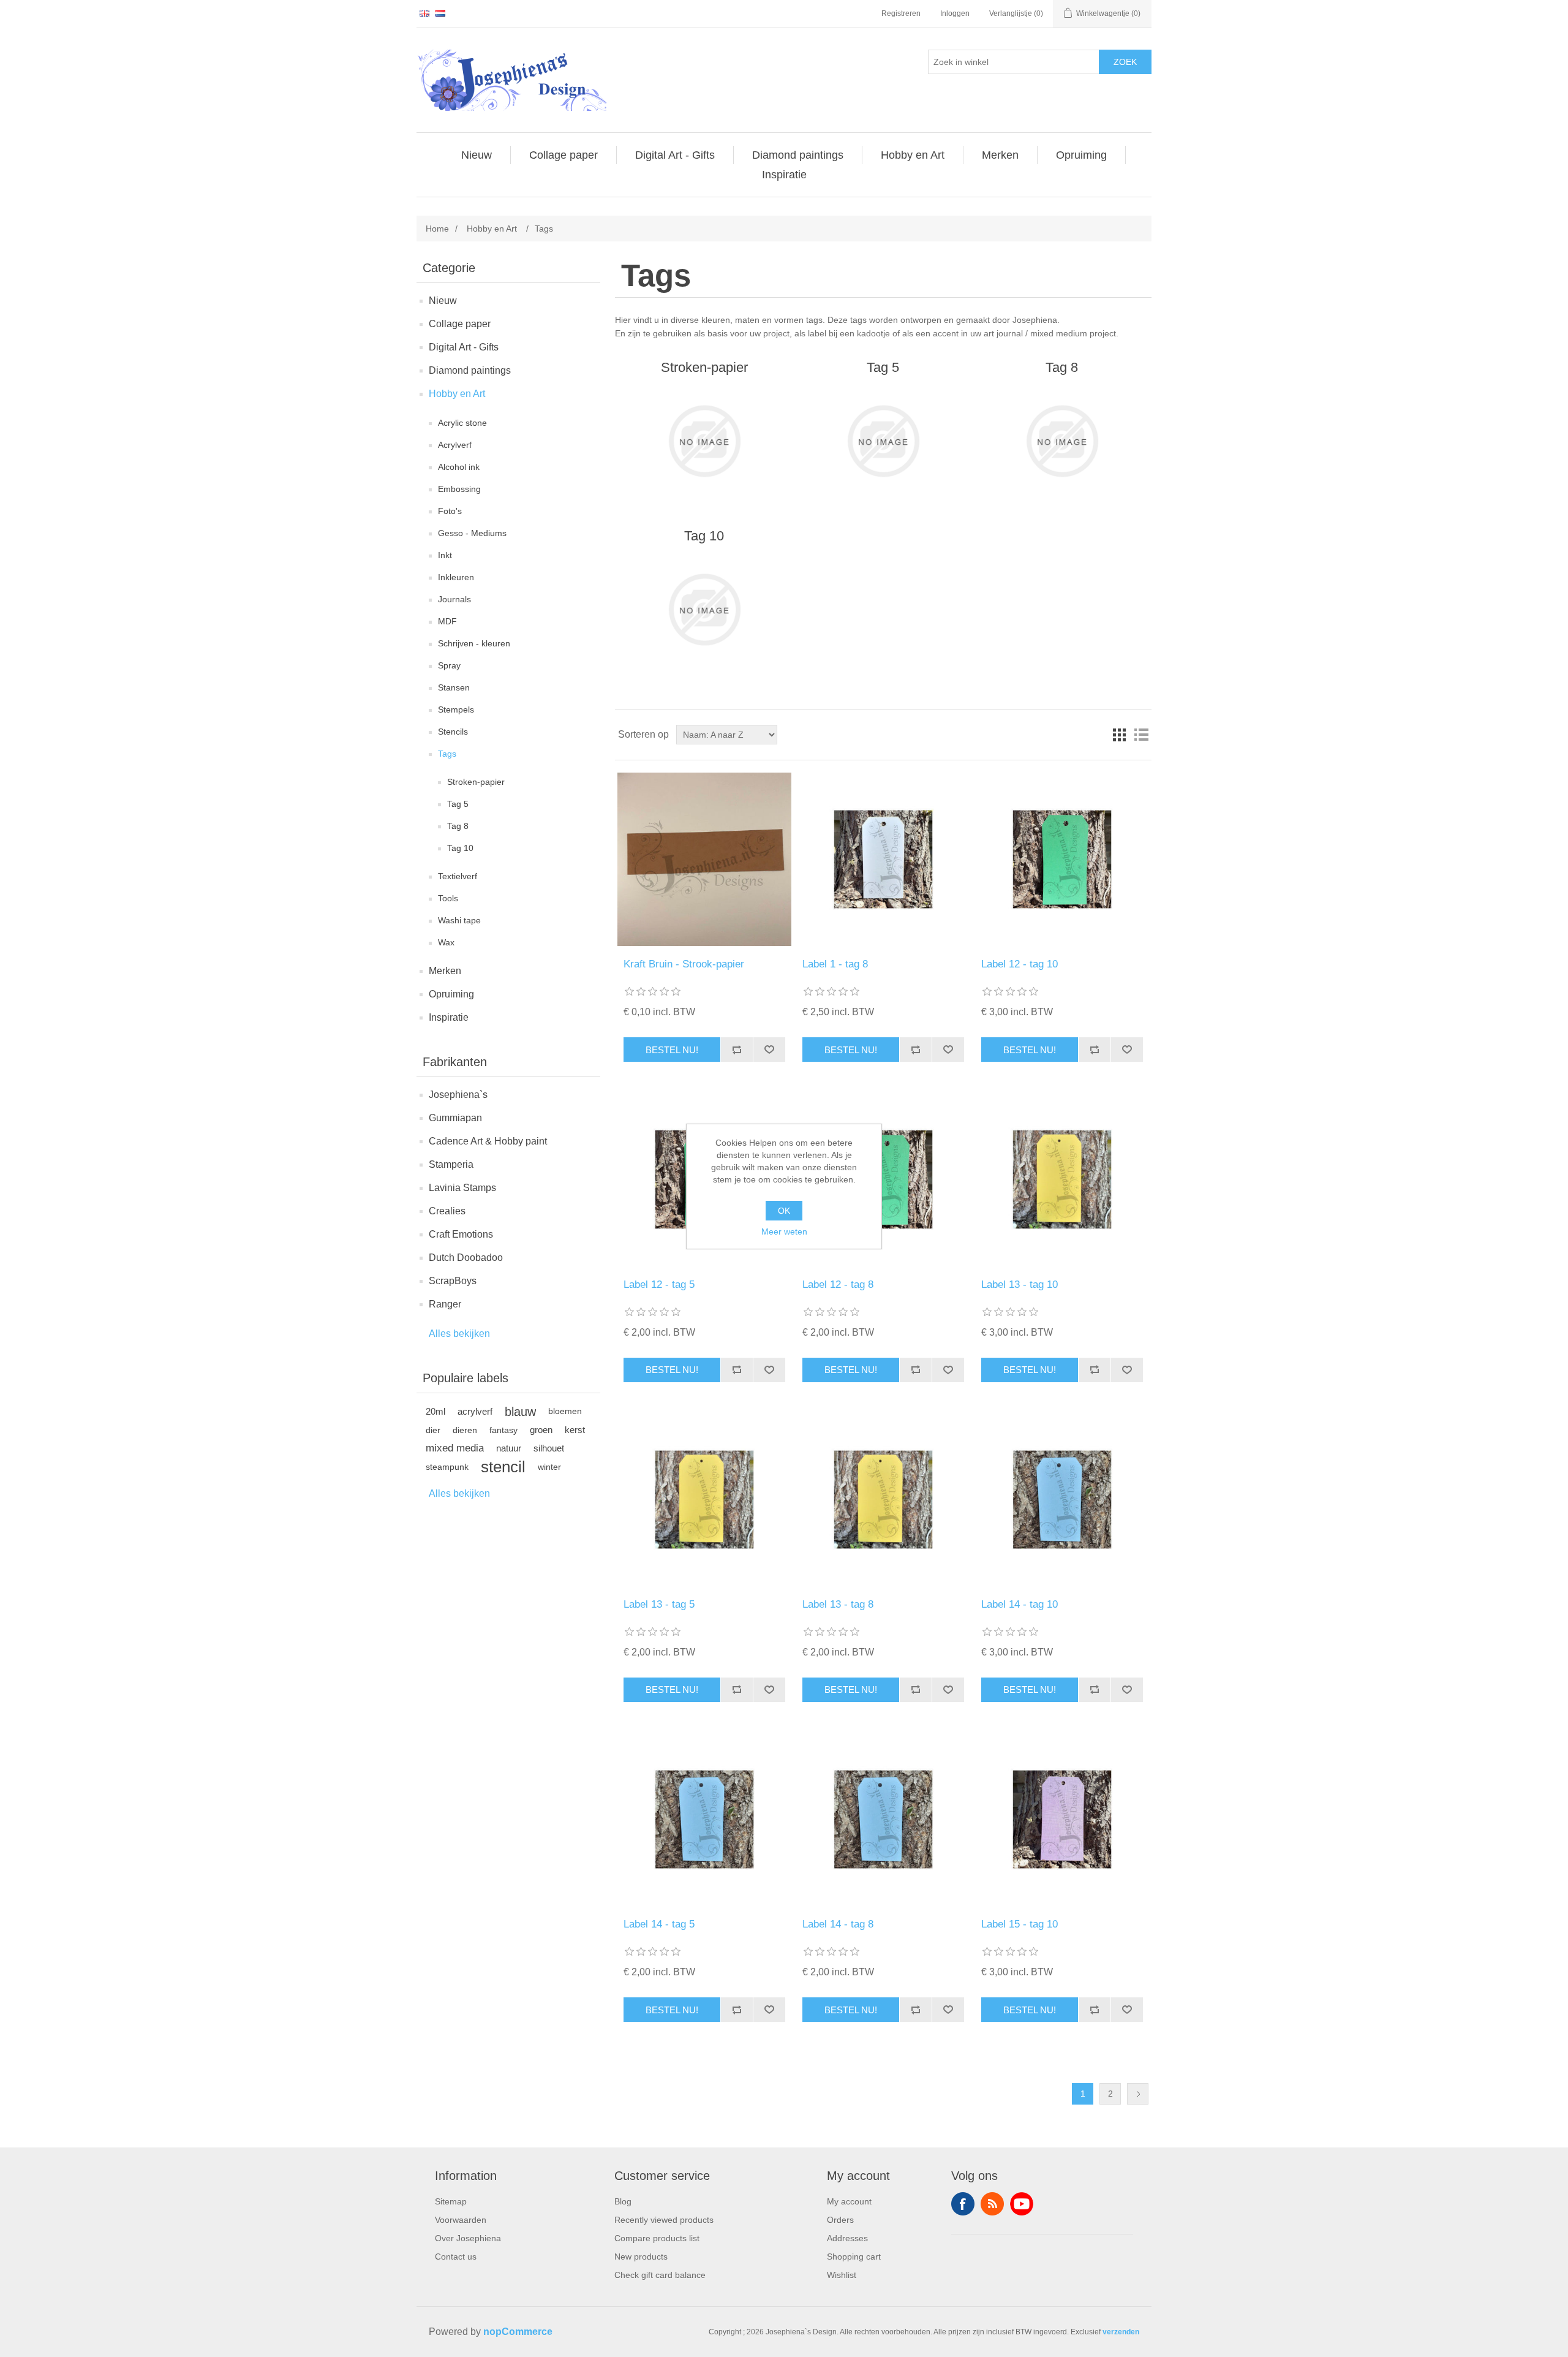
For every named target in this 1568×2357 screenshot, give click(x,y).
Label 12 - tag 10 (1020, 964)
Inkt (445, 555)
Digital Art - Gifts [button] (675, 155)
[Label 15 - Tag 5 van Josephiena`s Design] (1062, 1819)
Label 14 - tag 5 (659, 1924)
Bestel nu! (672, 1050)
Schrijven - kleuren (474, 643)
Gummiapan (455, 1118)
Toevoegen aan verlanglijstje (769, 1050)
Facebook (963, 2204)
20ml (435, 1411)
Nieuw (443, 301)
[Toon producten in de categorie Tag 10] (704, 610)
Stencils (453, 732)
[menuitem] (477, 155)
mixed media (455, 1448)
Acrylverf (455, 445)
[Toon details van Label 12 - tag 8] (883, 1179)
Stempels (456, 709)
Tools (448, 898)
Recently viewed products (664, 2220)
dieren (465, 1430)
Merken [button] (1000, 155)
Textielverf (458, 876)
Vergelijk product (737, 1050)
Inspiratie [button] (784, 175)
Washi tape (459, 920)
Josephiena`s (458, 1095)
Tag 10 (460, 848)
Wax (446, 942)
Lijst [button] (1141, 735)
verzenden (1121, 2332)
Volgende (1138, 2094)
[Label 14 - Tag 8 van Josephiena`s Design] (883, 1819)
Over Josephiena (468, 2238)
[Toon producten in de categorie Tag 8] (1062, 441)
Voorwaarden (461, 2220)
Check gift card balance (660, 2275)
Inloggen (955, 13)
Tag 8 (458, 826)
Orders (840, 2220)
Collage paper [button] (563, 155)
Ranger (445, 1304)
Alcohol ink (459, 467)
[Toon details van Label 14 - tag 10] (1062, 1500)
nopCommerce (518, 2332)
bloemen (565, 1411)
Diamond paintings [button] (798, 155)
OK (784, 1211)
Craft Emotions (461, 1234)
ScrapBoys (453, 1281)
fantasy (503, 1430)
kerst (575, 1430)
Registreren (901, 13)
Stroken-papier (476, 782)
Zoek (1125, 62)
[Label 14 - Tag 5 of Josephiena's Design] (704, 1819)
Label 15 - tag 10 (1020, 1924)
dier (433, 1430)
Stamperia (451, 1164)
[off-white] (883, 859)
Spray (449, 665)
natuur (509, 1448)
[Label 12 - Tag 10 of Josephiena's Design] (1062, 859)
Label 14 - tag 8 (838, 1924)
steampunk (447, 1467)
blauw (520, 1412)
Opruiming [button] (1081, 155)
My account (849, 2201)
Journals (454, 599)
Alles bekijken (459, 1334)
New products (641, 2257)
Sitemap (451, 2201)
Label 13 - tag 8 (838, 1604)
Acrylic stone (462, 423)
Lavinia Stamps (462, 1188)
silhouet (549, 1448)
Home (437, 229)
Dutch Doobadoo (466, 1258)
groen (541, 1430)
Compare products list (657, 2238)
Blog (623, 2201)
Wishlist (842, 2275)
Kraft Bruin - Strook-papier (684, 964)
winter (549, 1467)
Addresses (847, 2238)
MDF (447, 621)
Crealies (447, 1211)
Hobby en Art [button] (913, 155)
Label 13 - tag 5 (659, 1604)
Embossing (459, 489)
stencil (503, 1467)
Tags (447, 754)
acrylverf (475, 1411)
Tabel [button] (1119, 735)
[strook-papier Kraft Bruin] (704, 859)
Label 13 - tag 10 (1020, 1284)
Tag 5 (458, 804)
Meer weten (784, 1231)
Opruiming (451, 994)
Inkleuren (456, 577)
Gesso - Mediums (472, 533)
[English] (424, 13)
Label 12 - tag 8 (838, 1284)
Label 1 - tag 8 (835, 964)
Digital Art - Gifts (464, 347)
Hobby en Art (457, 394)
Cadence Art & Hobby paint (488, 1141)
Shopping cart (854, 2257)
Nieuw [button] (477, 155)
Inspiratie (449, 1017)
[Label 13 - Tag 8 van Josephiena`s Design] (1062, 1179)
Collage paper (460, 324)
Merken (445, 971)
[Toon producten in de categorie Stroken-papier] (704, 441)
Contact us (456, 2257)
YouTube (1022, 2204)
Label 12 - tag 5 (659, 1284)
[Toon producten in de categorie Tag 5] (883, 441)
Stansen (454, 687)
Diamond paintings (470, 370)
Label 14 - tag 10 (1020, 1604)
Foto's (450, 511)
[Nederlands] (440, 13)
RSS (992, 2204)
